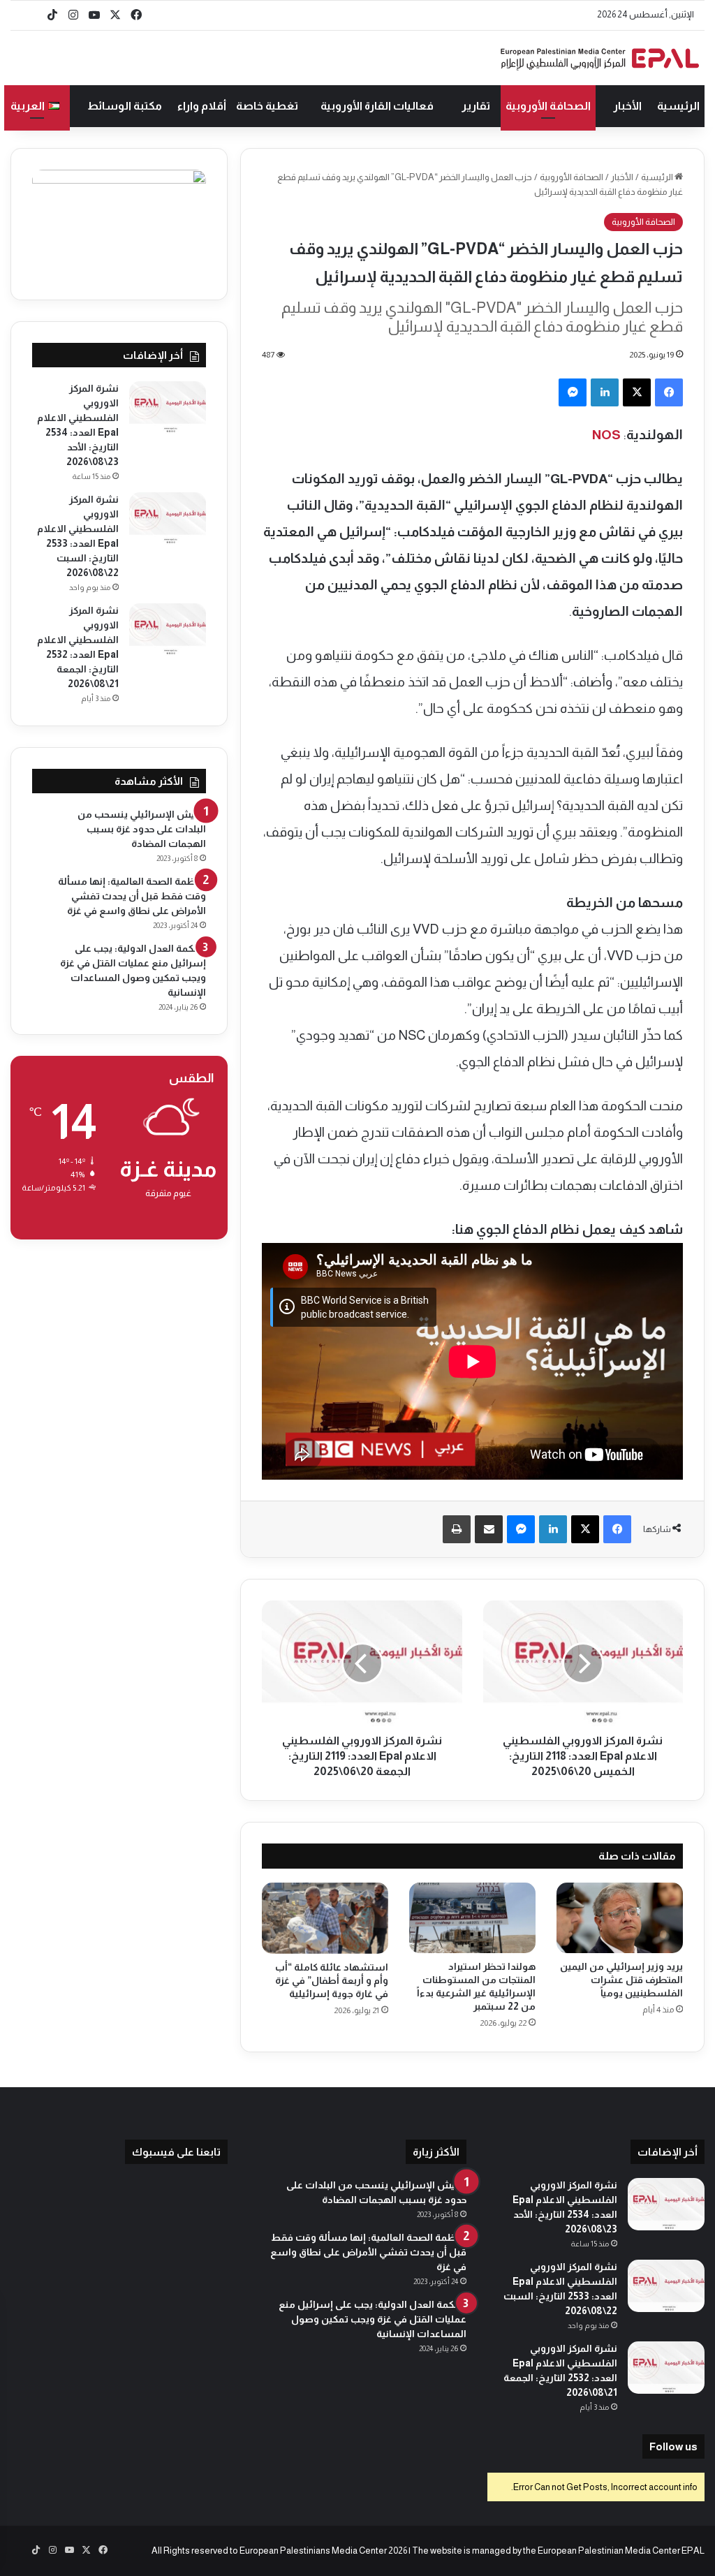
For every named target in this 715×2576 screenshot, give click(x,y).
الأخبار (627, 106)
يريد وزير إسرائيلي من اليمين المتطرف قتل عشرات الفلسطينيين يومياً (621, 1980)
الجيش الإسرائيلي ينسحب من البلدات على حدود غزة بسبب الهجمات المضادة (142, 829)
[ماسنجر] (573, 392)
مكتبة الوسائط (125, 106)
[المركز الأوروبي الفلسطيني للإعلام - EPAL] (600, 58)
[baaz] (31, 15)
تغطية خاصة (267, 106)
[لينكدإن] (605, 392)
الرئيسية (678, 106)
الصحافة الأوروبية (548, 106)
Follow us (673, 2446)
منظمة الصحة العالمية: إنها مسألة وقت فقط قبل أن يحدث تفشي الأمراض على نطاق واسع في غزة (132, 896)
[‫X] (637, 392)
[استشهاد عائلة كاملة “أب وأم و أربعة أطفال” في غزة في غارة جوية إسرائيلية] (325, 1918)
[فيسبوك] (669, 392)
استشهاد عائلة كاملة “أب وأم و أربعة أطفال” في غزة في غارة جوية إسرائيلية (332, 1980)
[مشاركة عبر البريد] (489, 1529)
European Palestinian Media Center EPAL (621, 2551)
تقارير (476, 106)
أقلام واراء (202, 106)
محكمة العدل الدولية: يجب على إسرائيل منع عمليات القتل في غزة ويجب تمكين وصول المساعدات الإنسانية (373, 2319)
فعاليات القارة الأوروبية (377, 106)
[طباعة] (457, 1529)
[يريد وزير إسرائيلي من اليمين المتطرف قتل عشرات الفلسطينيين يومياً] (620, 1918)
